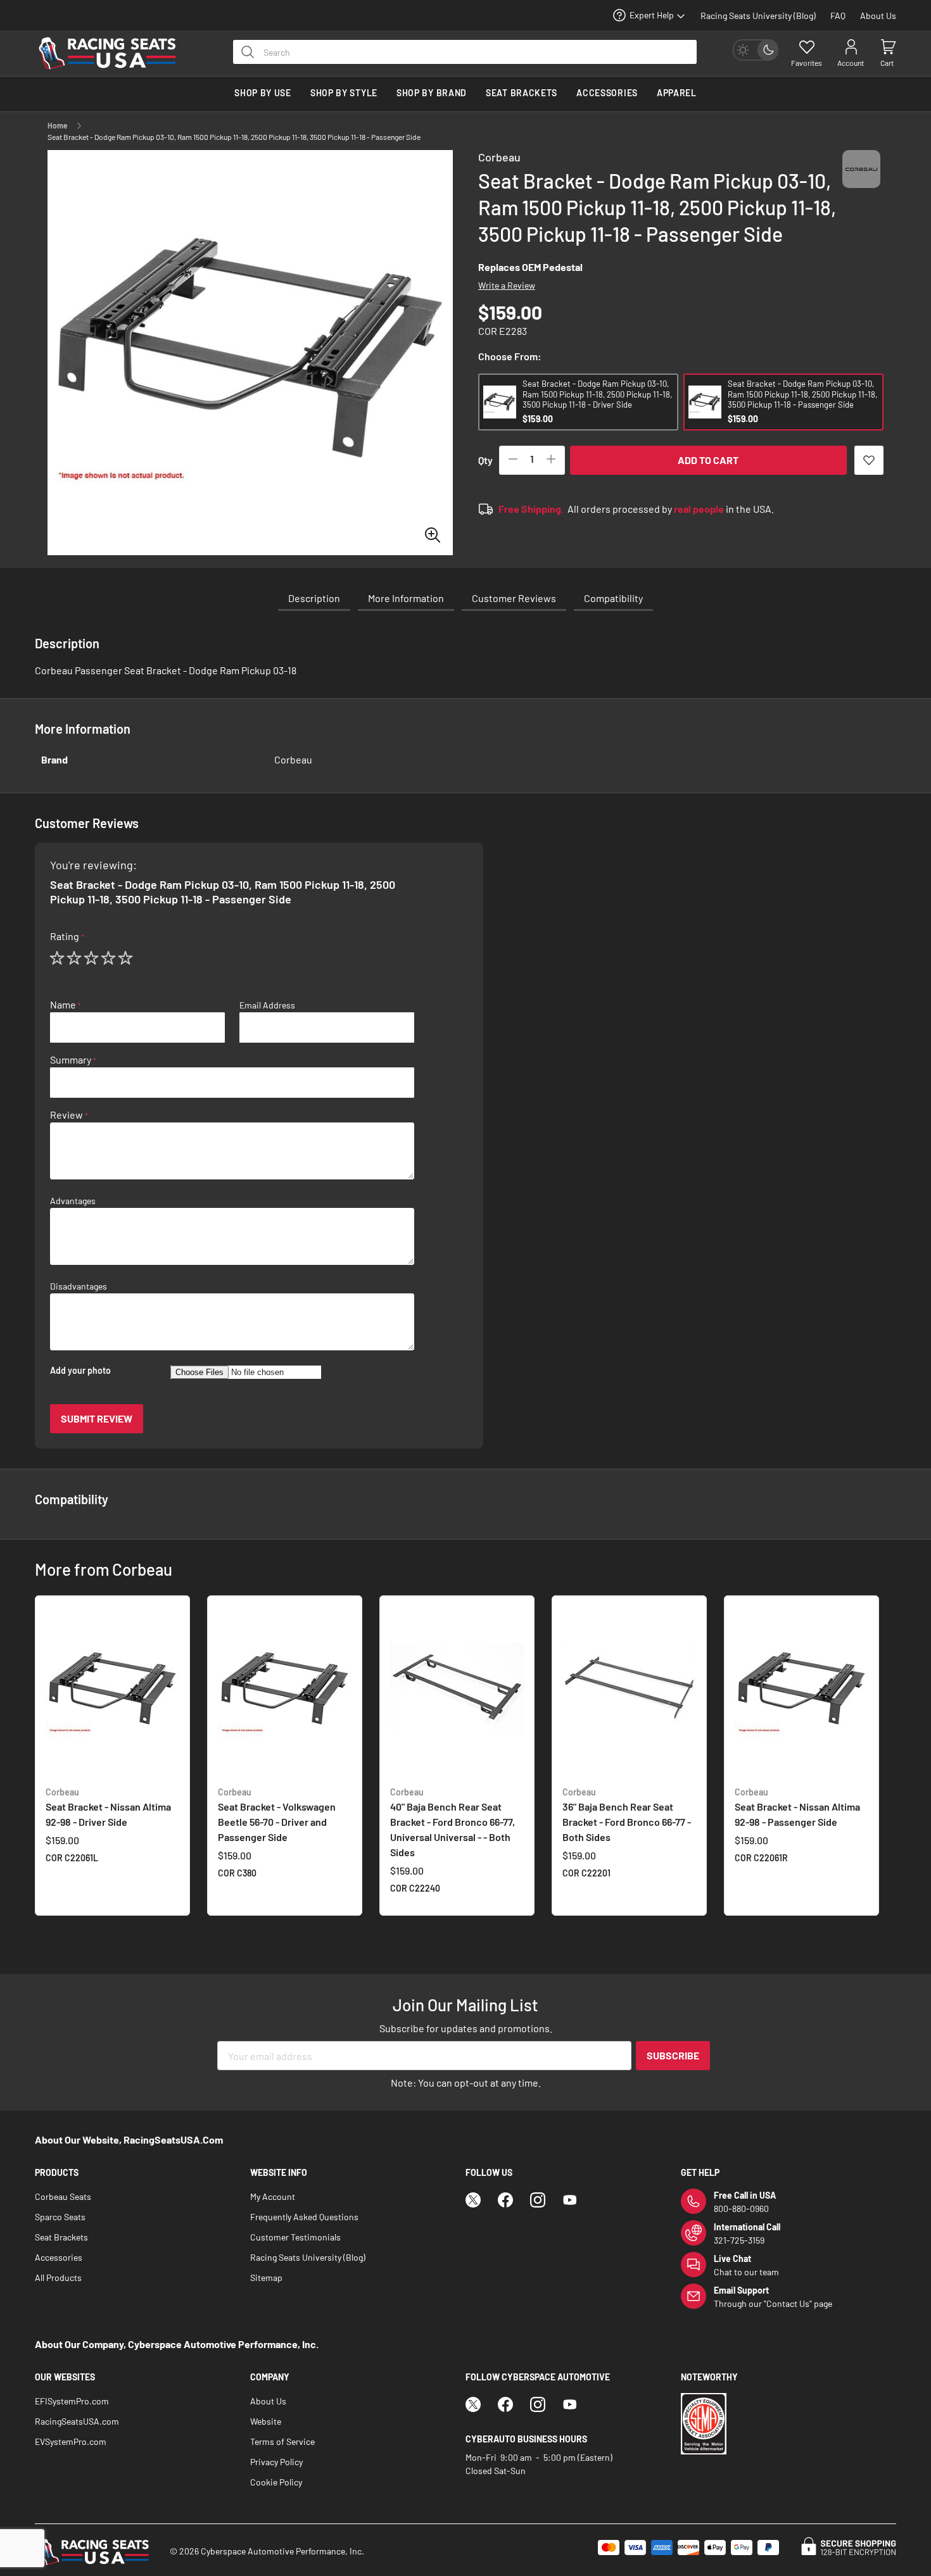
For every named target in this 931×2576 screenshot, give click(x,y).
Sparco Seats (60, 2217)
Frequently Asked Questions (304, 2217)
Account (851, 63)
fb (505, 2200)
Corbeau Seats (63, 2196)
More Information (406, 598)
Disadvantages (79, 1286)
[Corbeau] (861, 181)
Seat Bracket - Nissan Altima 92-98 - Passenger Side (797, 1807)
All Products (58, 2278)
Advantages (73, 1201)
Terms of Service (282, 2441)
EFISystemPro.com (72, 2401)
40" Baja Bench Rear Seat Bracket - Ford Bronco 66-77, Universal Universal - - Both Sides (453, 1822)
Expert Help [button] (652, 15)
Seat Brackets (61, 2237)
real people (699, 509)
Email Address (267, 1005)
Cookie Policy (276, 2482)
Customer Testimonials (295, 2237)
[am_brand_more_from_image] (112, 1691)
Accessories (59, 2257)
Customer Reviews (514, 598)
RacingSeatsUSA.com (77, 2421)
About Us (878, 16)
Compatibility (613, 598)
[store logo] (114, 53)
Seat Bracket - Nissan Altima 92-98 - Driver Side (108, 1807)
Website (266, 2421)
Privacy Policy (276, 2462)
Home (58, 125)
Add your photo (80, 1371)
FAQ (838, 16)
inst (538, 2200)
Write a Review (507, 285)
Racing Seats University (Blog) (758, 16)
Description (314, 598)
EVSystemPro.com (71, 2441)
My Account (273, 2196)
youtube (570, 2200)
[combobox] (465, 52)
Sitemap (266, 2278)
